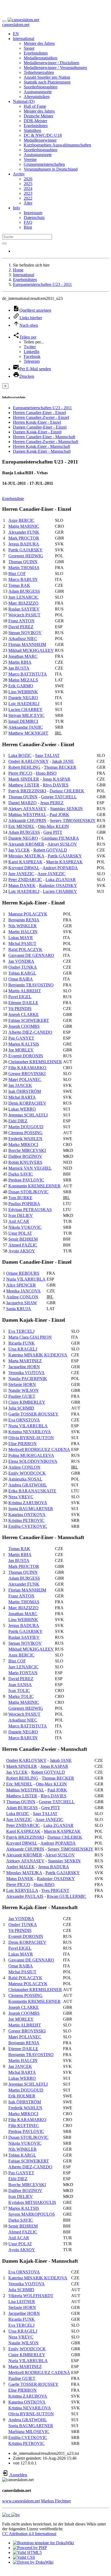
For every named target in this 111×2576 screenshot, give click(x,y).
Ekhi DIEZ (18, 1121)
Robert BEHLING (24, 767)
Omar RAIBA (21, 979)
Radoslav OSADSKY (58, 885)
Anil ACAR (19, 1221)
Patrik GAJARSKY (25, 550)
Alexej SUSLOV (62, 844)
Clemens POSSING (25, 1133)
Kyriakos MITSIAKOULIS (32, 2202)
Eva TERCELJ (21, 1331)
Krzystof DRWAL (24, 868)
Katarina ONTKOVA (27, 1515)
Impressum (33, 213)
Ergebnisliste (13, 499)
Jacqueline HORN (24, 1367)
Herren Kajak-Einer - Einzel (37, 422)
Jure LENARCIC (23, 597)
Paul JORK (59, 815)
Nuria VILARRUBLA (26, 1279)
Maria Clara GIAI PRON (30, 1337)
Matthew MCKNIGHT (28, 733)
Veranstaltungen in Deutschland (51, 169)
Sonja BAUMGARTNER (31, 1509)
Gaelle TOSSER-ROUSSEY (33, 1414)
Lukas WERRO (22, 1109)
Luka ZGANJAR (61, 880)
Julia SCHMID (21, 1408)
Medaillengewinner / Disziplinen (51, 63)
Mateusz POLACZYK (28, 914)
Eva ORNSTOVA (24, 1420)
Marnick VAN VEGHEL (30, 1168)
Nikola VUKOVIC (25, 1227)
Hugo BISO (46, 773)
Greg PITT (53, 832)
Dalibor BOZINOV (25, 1156)
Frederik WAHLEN (25, 1139)
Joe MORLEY (21, 1050)
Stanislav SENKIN (66, 809)
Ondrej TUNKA (23, 967)
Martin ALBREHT (25, 991)
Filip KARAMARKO (27, 1068)
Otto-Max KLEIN (53, 826)
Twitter (30, 347)
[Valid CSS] (24, 2557)
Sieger (29, 48)
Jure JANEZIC (21, 874)
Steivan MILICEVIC (26, 715)
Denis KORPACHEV (27, 1103)
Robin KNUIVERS (25, 1162)
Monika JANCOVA (23, 1291)
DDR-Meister (35, 121)
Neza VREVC (21, 1497)
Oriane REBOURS (23, 1273)
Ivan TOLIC (19, 1691)
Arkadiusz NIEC (23, 639)
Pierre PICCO (20, 773)
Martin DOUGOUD (26, 1127)
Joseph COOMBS (24, 1026)
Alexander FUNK (24, 532)
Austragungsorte (38, 92)
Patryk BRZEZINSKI (27, 791)
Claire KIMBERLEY (27, 1402)
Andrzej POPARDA (60, 868)
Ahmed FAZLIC (23, 1245)
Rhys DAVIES (56, 785)
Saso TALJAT (47, 755)
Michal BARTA (22, 1097)
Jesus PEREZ (52, 803)
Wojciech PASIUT (24, 615)
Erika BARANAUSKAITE (32, 1491)
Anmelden (18, 2475)
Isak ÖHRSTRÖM (25, 1091)
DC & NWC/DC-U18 (43, 135)
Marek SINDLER (24, 779)
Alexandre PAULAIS (25, 1896)
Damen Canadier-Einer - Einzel (40, 427)
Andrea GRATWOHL (28, 1485)
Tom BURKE (20, 1198)
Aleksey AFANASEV (27, 809)
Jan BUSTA (19, 668)
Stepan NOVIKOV (25, 633)
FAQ (28, 222)
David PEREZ (21, 627)
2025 (28, 184)
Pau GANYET (21, 1038)
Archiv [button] (19, 174)
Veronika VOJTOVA (27, 1373)
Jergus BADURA (24, 544)
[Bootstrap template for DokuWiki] (43, 2543)
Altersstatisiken (37, 97)
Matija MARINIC (24, 526)
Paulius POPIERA (24, 1204)
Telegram (32, 361)
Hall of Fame (35, 106)
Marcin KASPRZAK (64, 862)
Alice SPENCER (21, 1285)
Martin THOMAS (24, 568)
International (24, 275)
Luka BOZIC (20, 755)
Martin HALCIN (23, 932)
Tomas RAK (19, 585)
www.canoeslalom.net (21, 2501)
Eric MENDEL (21, 826)
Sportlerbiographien (41, 87)
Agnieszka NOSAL (25, 1479)
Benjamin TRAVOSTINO (31, 985)
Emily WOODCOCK (27, 1473)
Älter (28, 203)
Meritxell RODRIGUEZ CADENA (39, 1449)
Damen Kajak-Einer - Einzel (37, 432)
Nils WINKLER (22, 926)
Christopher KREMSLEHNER (35, 1062)
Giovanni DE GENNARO (31, 955)
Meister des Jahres (39, 43)
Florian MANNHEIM (27, 644)
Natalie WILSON (23, 1390)
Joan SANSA (20, 1685)
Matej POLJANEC (25, 1079)
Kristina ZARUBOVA (28, 1503)
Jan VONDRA (21, 961)
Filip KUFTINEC (24, 2126)
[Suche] (4, 243)
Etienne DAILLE (23, 1003)
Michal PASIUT (22, 944)
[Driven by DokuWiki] (33, 2562)
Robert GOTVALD (50, 850)
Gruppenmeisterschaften (44, 164)
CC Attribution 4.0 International (29, 2534)
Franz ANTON (21, 621)
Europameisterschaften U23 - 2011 (42, 284)
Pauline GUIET (22, 1396)
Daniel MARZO (22, 803)
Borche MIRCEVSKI (27, 1150)
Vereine (30, 159)
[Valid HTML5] (27, 2552)
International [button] (24, 39)
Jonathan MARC (23, 656)
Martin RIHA (20, 662)
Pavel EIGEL (20, 997)
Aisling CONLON (22, 1297)
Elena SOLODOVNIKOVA (33, 1461)
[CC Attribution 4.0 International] (11, 2515)
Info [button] (16, 208)
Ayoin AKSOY (22, 1251)
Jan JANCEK (20, 1085)
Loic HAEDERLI (24, 704)
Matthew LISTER (24, 785)
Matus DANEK (22, 885)
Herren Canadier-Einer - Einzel (39, 413)
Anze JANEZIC (51, 874)
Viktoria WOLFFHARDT (31, 2296)
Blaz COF (17, 574)
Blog (28, 227)
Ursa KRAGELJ (23, 1349)
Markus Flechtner (56, 2501)
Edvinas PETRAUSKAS (30, 1210)
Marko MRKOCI (23, 1145)
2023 (28, 193)
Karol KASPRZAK (25, 862)
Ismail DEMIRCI (23, 721)
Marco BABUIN (23, 579)
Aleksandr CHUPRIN (27, 820)
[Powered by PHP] (30, 2548)
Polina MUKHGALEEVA (31, 1455)
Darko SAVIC (21, 1174)
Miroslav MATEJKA (26, 856)
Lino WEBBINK (23, 692)
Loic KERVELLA (22, 1890)
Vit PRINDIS (20, 1009)
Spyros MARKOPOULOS (32, 2214)
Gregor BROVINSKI (27, 1074)
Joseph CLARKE (24, 1014)
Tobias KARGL (22, 973)
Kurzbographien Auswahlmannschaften (57, 145)
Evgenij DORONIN (26, 1056)
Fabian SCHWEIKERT (29, 1020)
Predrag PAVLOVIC (26, 1180)
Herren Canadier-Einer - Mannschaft (44, 437)
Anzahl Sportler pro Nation (47, 77)
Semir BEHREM (23, 1239)
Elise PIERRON (22, 1444)
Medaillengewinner (40, 140)
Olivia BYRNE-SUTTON (31, 1438)
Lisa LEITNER (22, 2302)
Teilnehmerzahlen (39, 72)
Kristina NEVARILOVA (30, 1432)
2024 (28, 188)
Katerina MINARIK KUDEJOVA (38, 1355)
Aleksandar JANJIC (26, 727)
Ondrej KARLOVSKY (28, 761)
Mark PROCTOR (24, 538)
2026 (28, 179)
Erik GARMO (21, 686)
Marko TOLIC (21, 1696)
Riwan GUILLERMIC (67, 1896)
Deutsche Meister (39, 116)
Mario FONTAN (23, 1673)
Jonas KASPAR (56, 779)
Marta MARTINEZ (25, 1361)
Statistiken (32, 130)
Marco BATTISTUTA (28, 674)
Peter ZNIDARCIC (25, 880)
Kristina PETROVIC (26, 1520)
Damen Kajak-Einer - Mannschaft (42, 451)
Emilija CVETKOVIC (28, 1526)
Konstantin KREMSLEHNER (34, 1186)
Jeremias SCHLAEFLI (28, 1115)
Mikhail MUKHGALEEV (31, 650)
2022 (28, 198)
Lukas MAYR (21, 938)
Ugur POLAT (20, 1233)
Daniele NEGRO (23, 698)
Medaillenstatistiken (41, 58)
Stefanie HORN (22, 1384)
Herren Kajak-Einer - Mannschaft (41, 446)
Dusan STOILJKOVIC (28, 1192)
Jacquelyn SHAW (22, 1303)
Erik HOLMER (22, 2096)
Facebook (32, 356)
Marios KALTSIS (24, 1044)
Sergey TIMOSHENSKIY (73, 820)
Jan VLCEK (19, 850)
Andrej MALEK (20, 1867)
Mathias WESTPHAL (27, 815)
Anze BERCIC (21, 520)
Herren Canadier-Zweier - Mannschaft (46, 442)
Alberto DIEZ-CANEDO (30, 1032)
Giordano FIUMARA (60, 838)
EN (16, 34)
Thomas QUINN (23, 562)
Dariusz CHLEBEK (67, 791)
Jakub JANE (63, 761)
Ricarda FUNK (22, 1343)
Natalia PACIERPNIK (28, 1379)
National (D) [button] (24, 101)
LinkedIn (32, 352)
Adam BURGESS (24, 591)
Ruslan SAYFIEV (24, 609)
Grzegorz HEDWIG (26, 556)
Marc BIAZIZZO (23, 603)
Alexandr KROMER (26, 844)
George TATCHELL (59, 797)
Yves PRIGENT (55, 1890)
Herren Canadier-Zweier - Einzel (41, 417)
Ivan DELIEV (21, 1215)
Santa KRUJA (19, 1309)
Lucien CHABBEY (25, 709)
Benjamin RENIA (24, 920)
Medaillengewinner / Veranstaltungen (55, 68)
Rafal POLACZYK (25, 949)
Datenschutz (34, 218)
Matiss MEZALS (23, 680)
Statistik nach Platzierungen (47, 82)
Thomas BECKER (60, 767)
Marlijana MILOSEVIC (29, 2432)
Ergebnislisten (36, 53)
